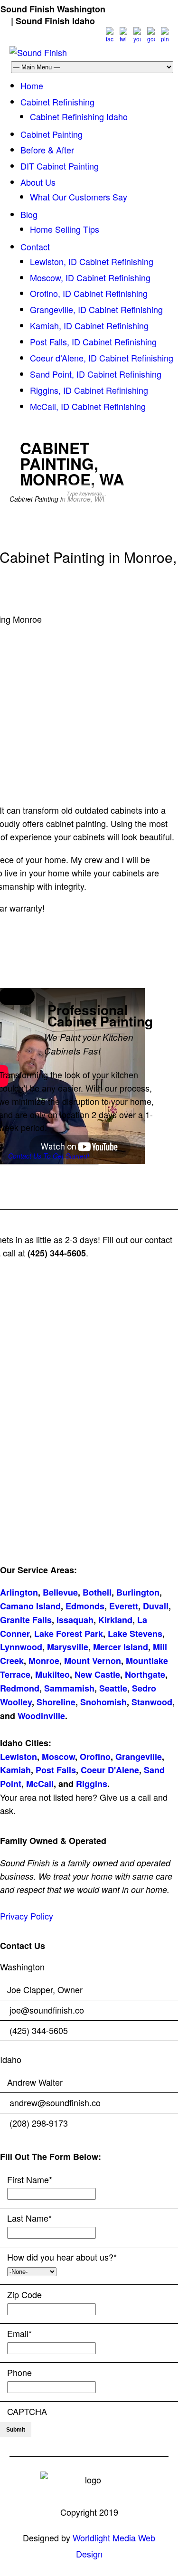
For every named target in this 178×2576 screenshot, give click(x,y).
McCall (40, 1784)
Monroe (44, 1661)
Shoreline (56, 1702)
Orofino (95, 1757)
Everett (124, 1606)
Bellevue (60, 1592)
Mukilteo (52, 1674)
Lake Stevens (135, 1634)
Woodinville (41, 1716)
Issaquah (75, 1620)
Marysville (68, 1647)
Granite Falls (26, 1620)
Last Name (29, 2218)
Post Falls (56, 1770)
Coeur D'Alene (110, 1770)
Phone (19, 2372)
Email (19, 2333)
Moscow (58, 1757)
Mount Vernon (93, 1661)
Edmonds (85, 1606)
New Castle (97, 1674)
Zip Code (24, 2294)
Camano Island (30, 1606)
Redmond (20, 1688)
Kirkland (115, 1620)
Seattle (113, 1688)
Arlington (19, 1592)
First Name (30, 2179)
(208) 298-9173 (129, 21)
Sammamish (69, 1688)
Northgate (145, 1674)
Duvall (156, 1606)
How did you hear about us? (62, 2257)
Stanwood (152, 1702)
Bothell (97, 1592)
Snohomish (103, 1702)
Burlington (138, 1592)
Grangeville (139, 1757)
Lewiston (19, 1757)
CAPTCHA (27, 2411)
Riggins (92, 1784)
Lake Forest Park (69, 1634)
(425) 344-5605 (139, 9)
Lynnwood (21, 1647)
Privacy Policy (27, 1916)
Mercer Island (121, 1647)
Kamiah (15, 1770)
